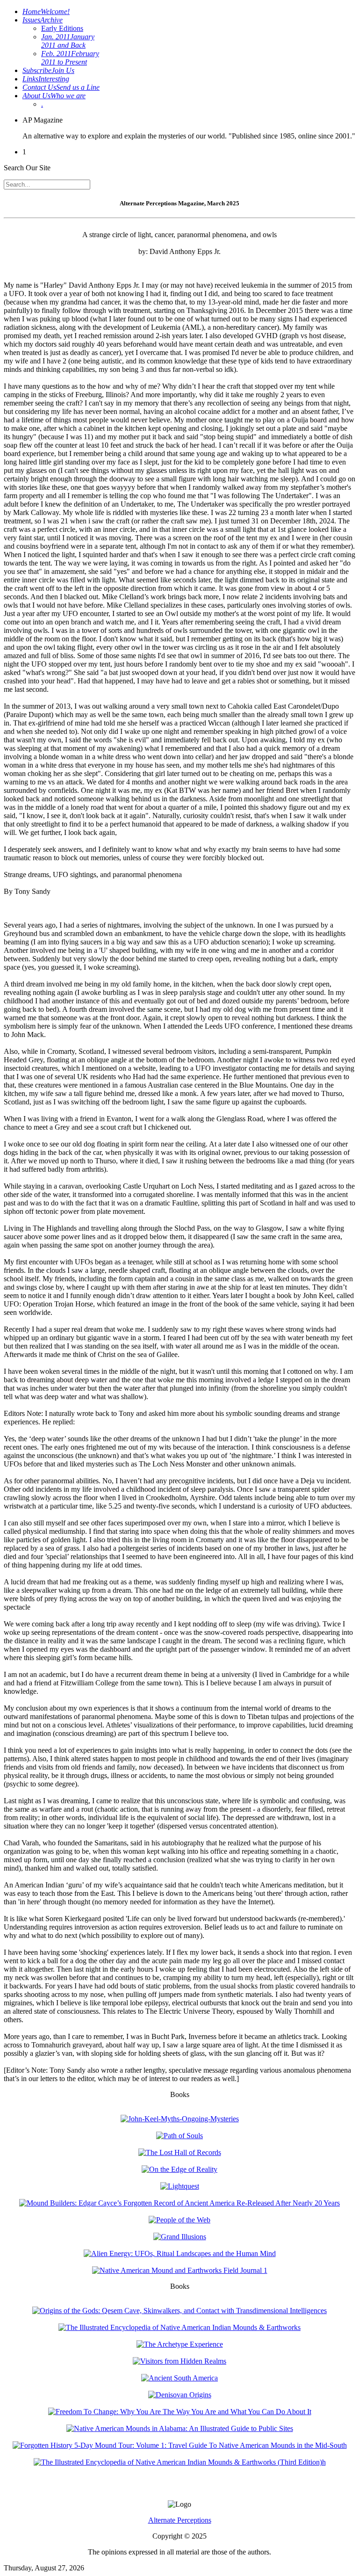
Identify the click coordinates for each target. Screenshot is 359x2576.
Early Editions (62, 28)
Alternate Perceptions (180, 2520)
